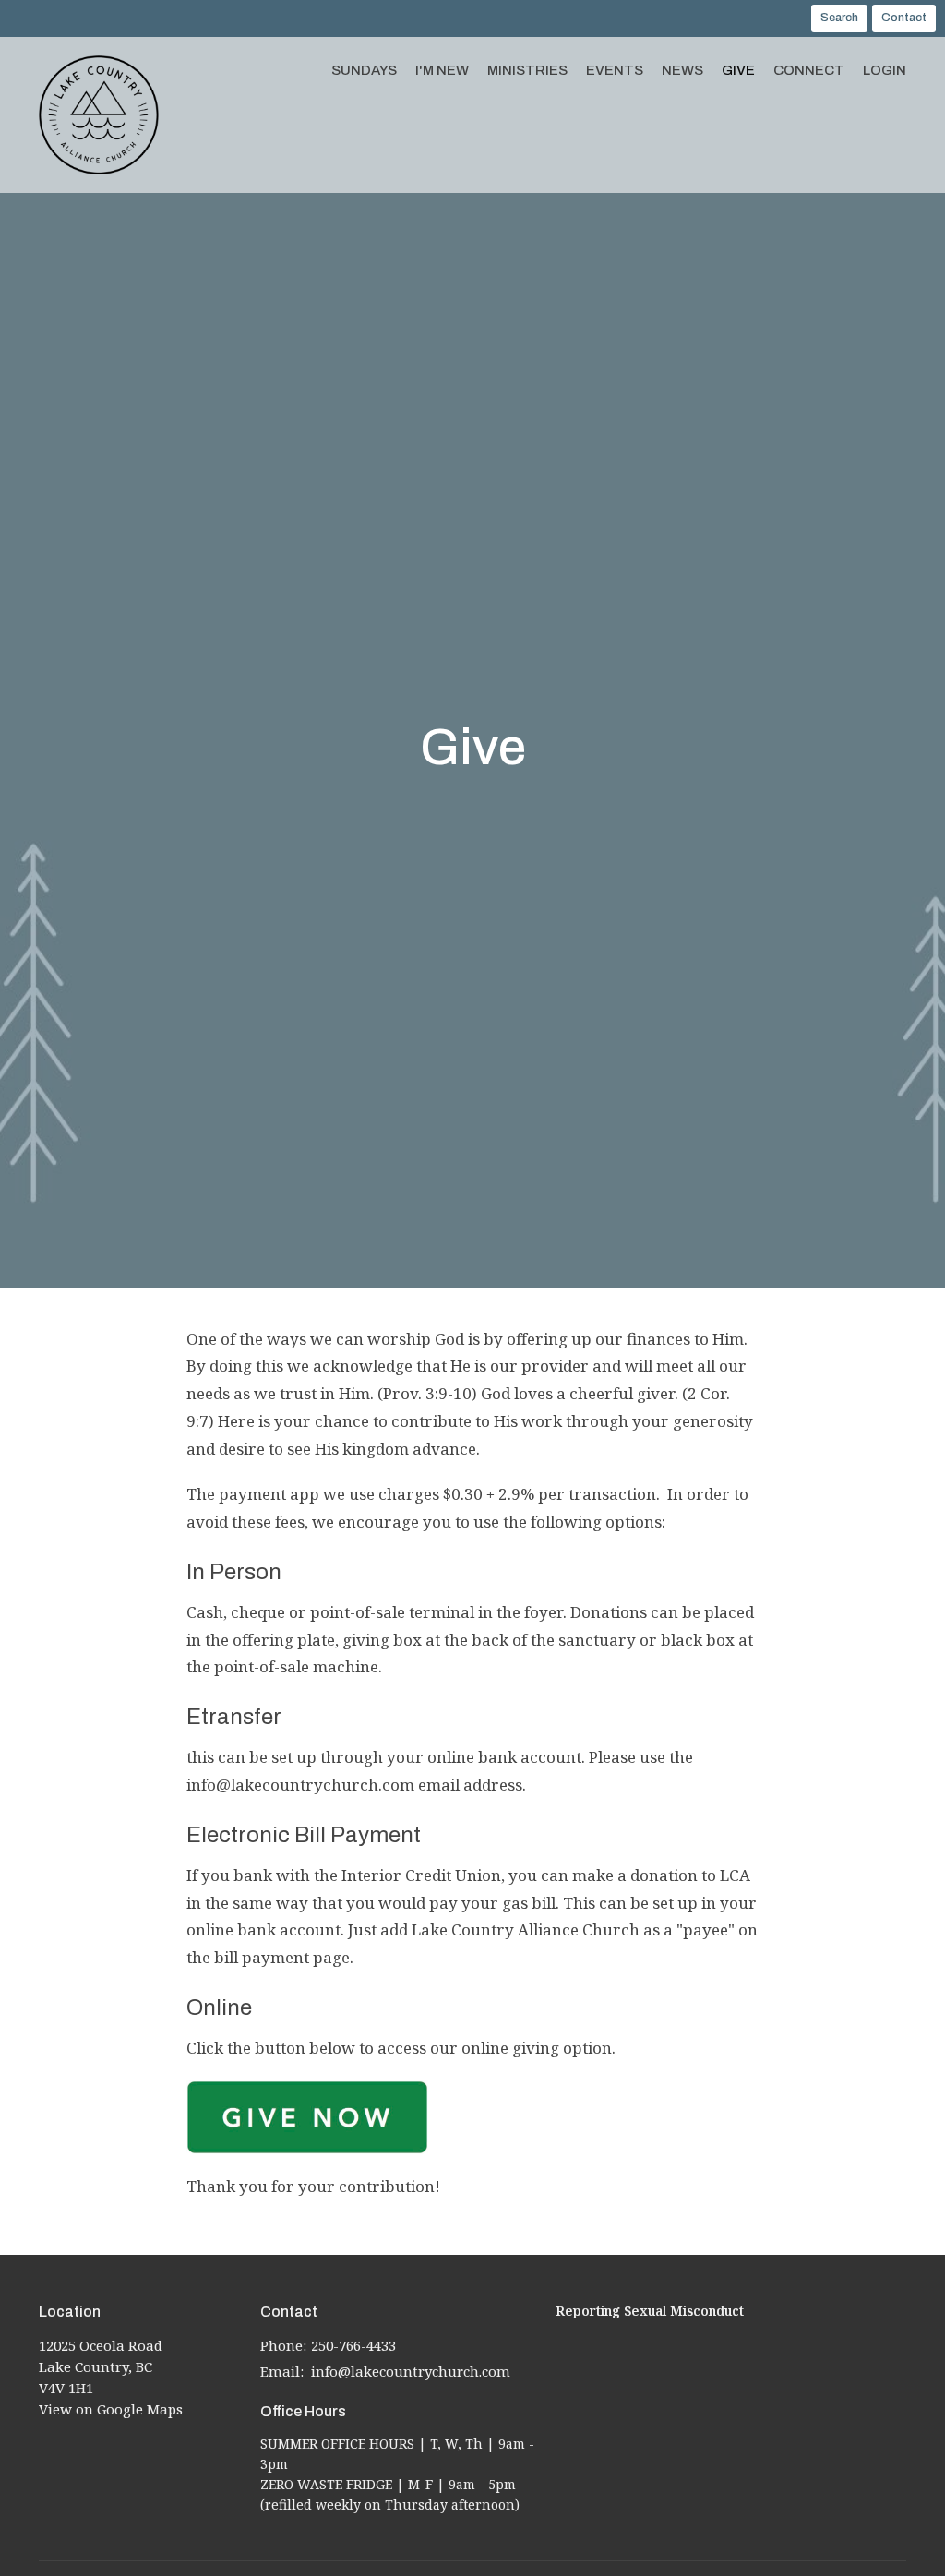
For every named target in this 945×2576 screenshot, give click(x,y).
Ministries (527, 70)
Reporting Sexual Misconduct (650, 2311)
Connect (809, 70)
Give (738, 70)
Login (885, 70)
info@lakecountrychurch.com (411, 2371)
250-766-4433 (353, 2345)
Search (839, 18)
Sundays (364, 70)
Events (615, 70)
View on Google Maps (111, 2409)
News (682, 70)
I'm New (442, 70)
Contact (904, 18)
